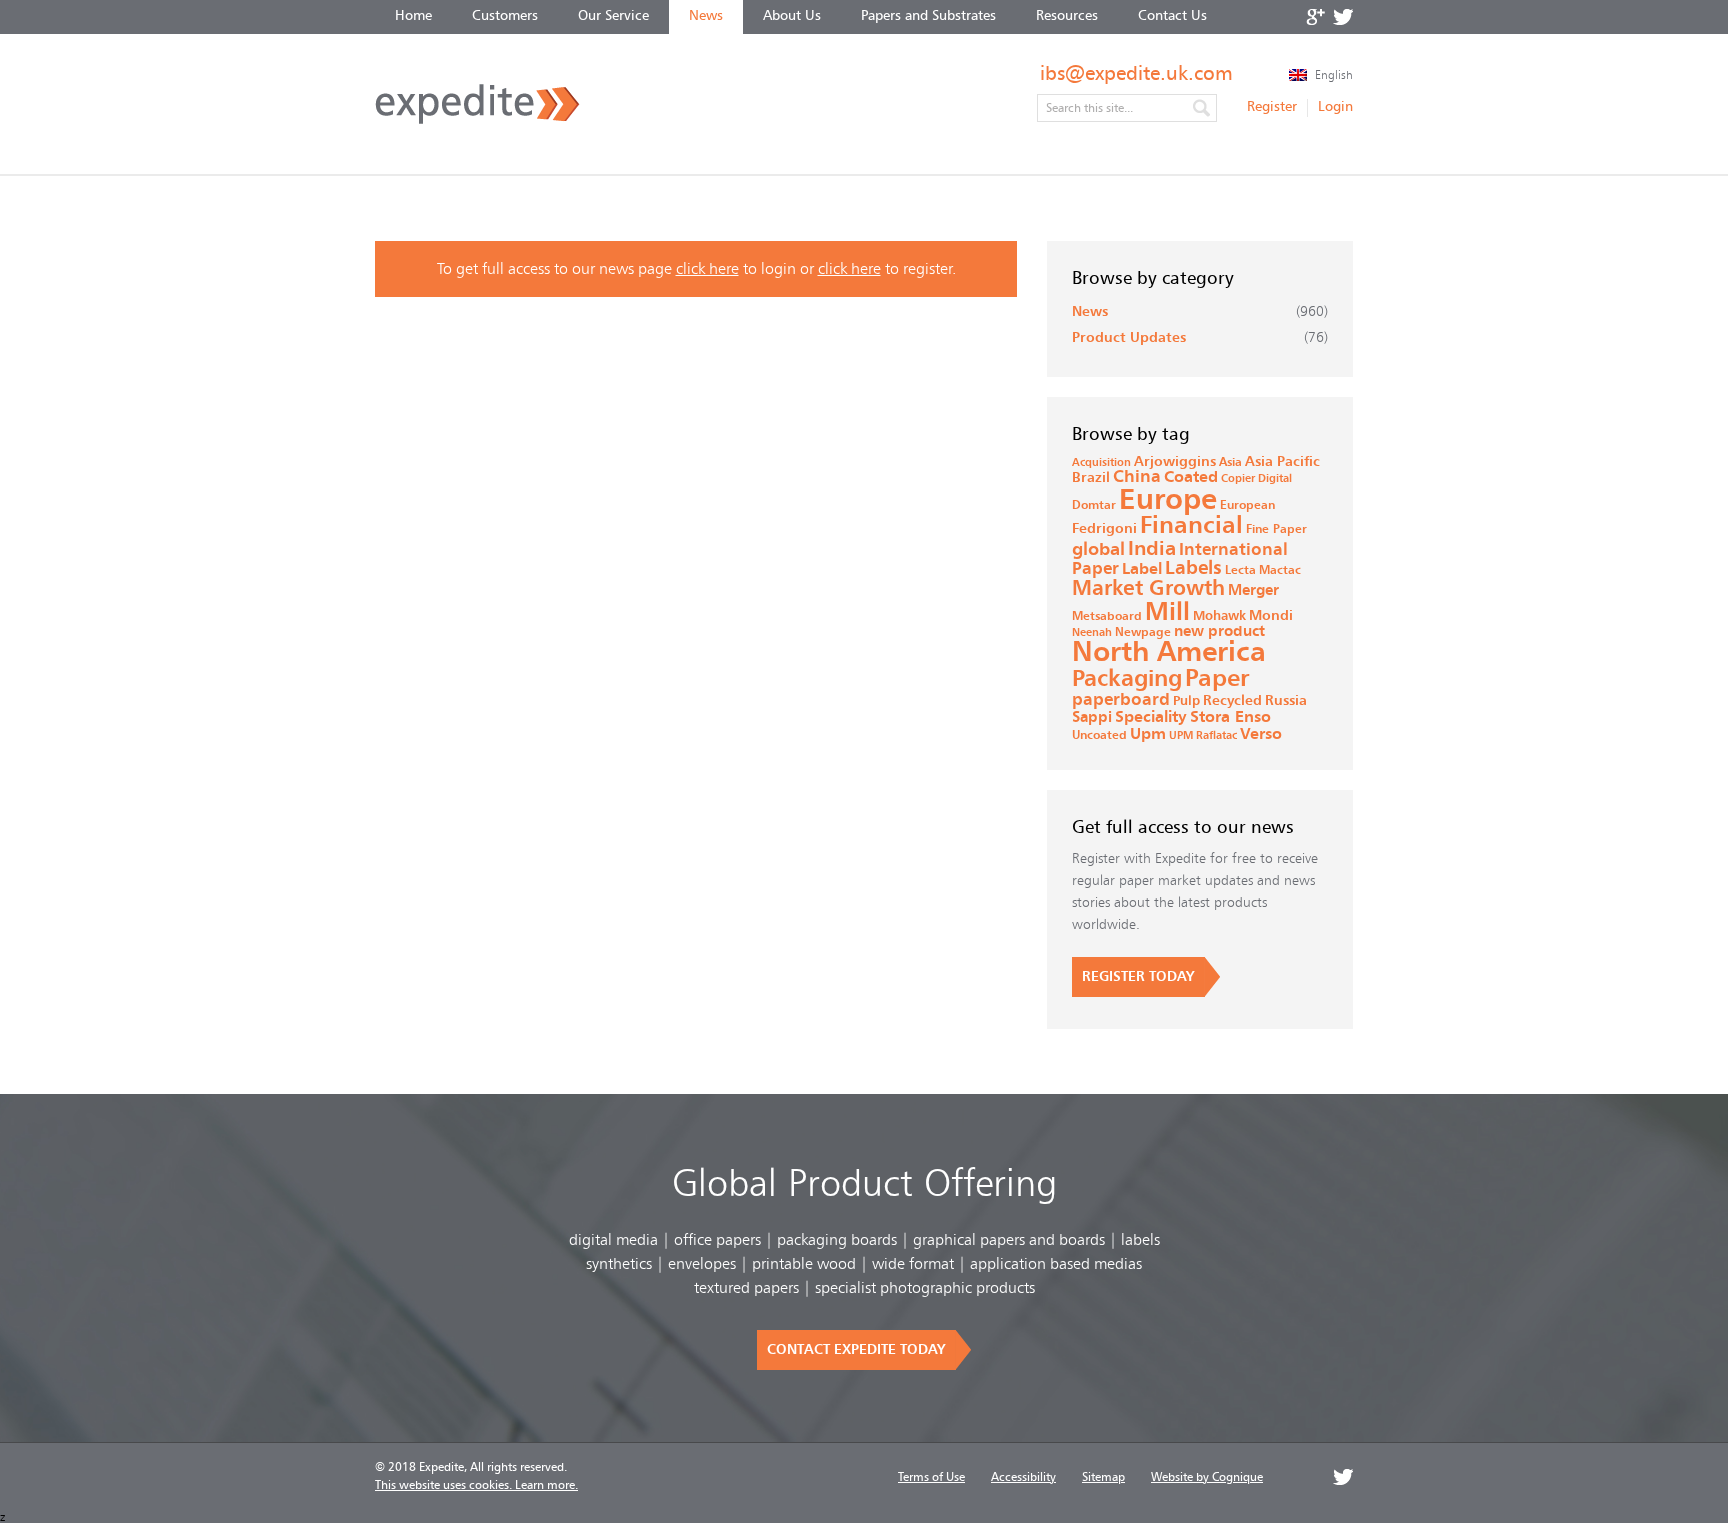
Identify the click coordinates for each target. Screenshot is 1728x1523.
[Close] (1144, 637)
